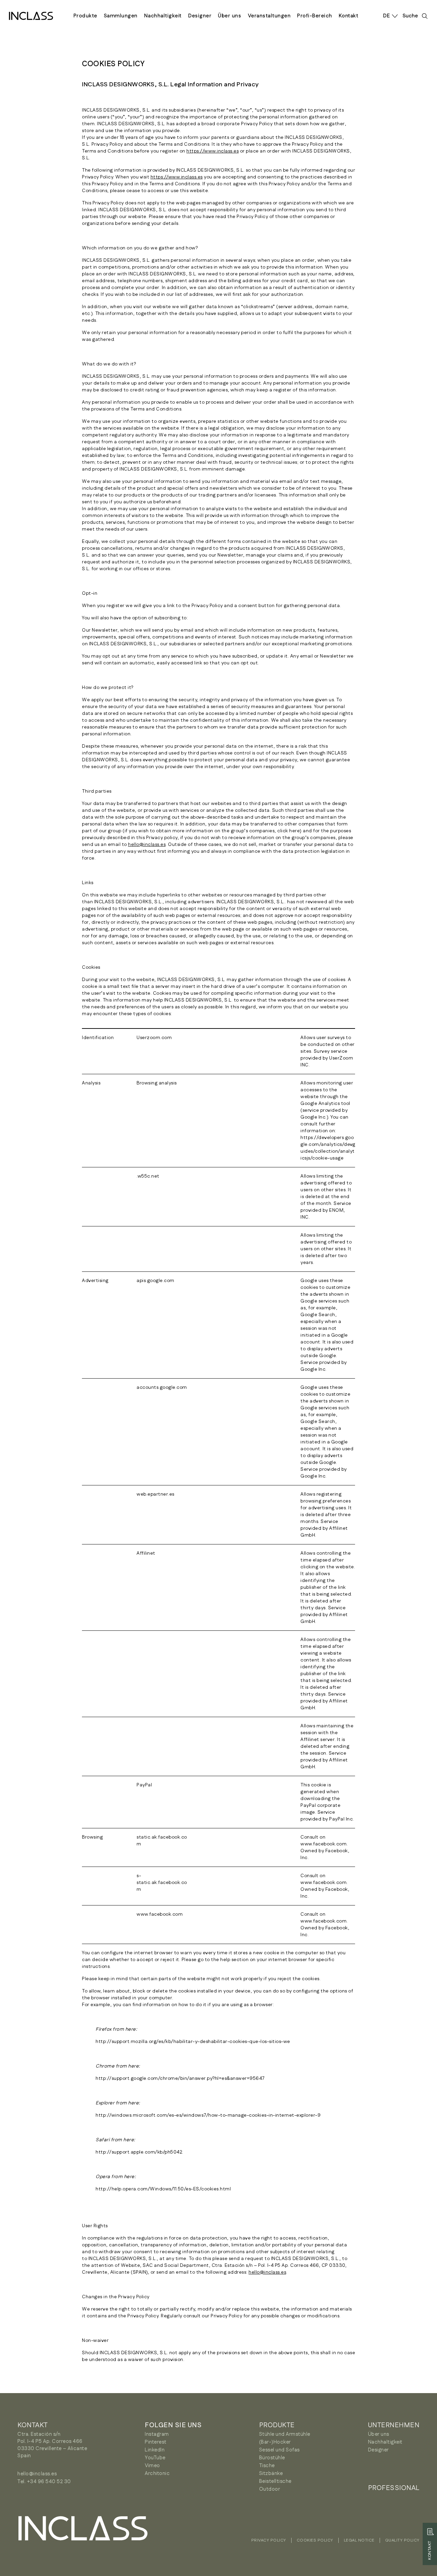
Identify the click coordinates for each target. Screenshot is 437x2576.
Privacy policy (269, 2540)
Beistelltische (275, 2481)
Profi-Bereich (315, 16)
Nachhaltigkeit (163, 16)
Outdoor (270, 2489)
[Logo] (31, 16)
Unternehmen (394, 2425)
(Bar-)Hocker (275, 2442)
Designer (200, 16)
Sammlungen (121, 16)
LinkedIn (155, 2450)
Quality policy (402, 2540)
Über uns (229, 16)
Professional (394, 2488)
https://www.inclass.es (213, 151)
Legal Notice (359, 2540)
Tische (267, 2466)
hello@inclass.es (147, 845)
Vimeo (152, 2466)
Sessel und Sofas (279, 2450)
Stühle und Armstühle (285, 2434)
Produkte (85, 16)
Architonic (157, 2473)
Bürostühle (272, 2458)
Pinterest (156, 2442)
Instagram (157, 2434)
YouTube (155, 2458)
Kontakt (349, 16)
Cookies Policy (315, 2540)
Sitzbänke (271, 2473)
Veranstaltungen (269, 16)
